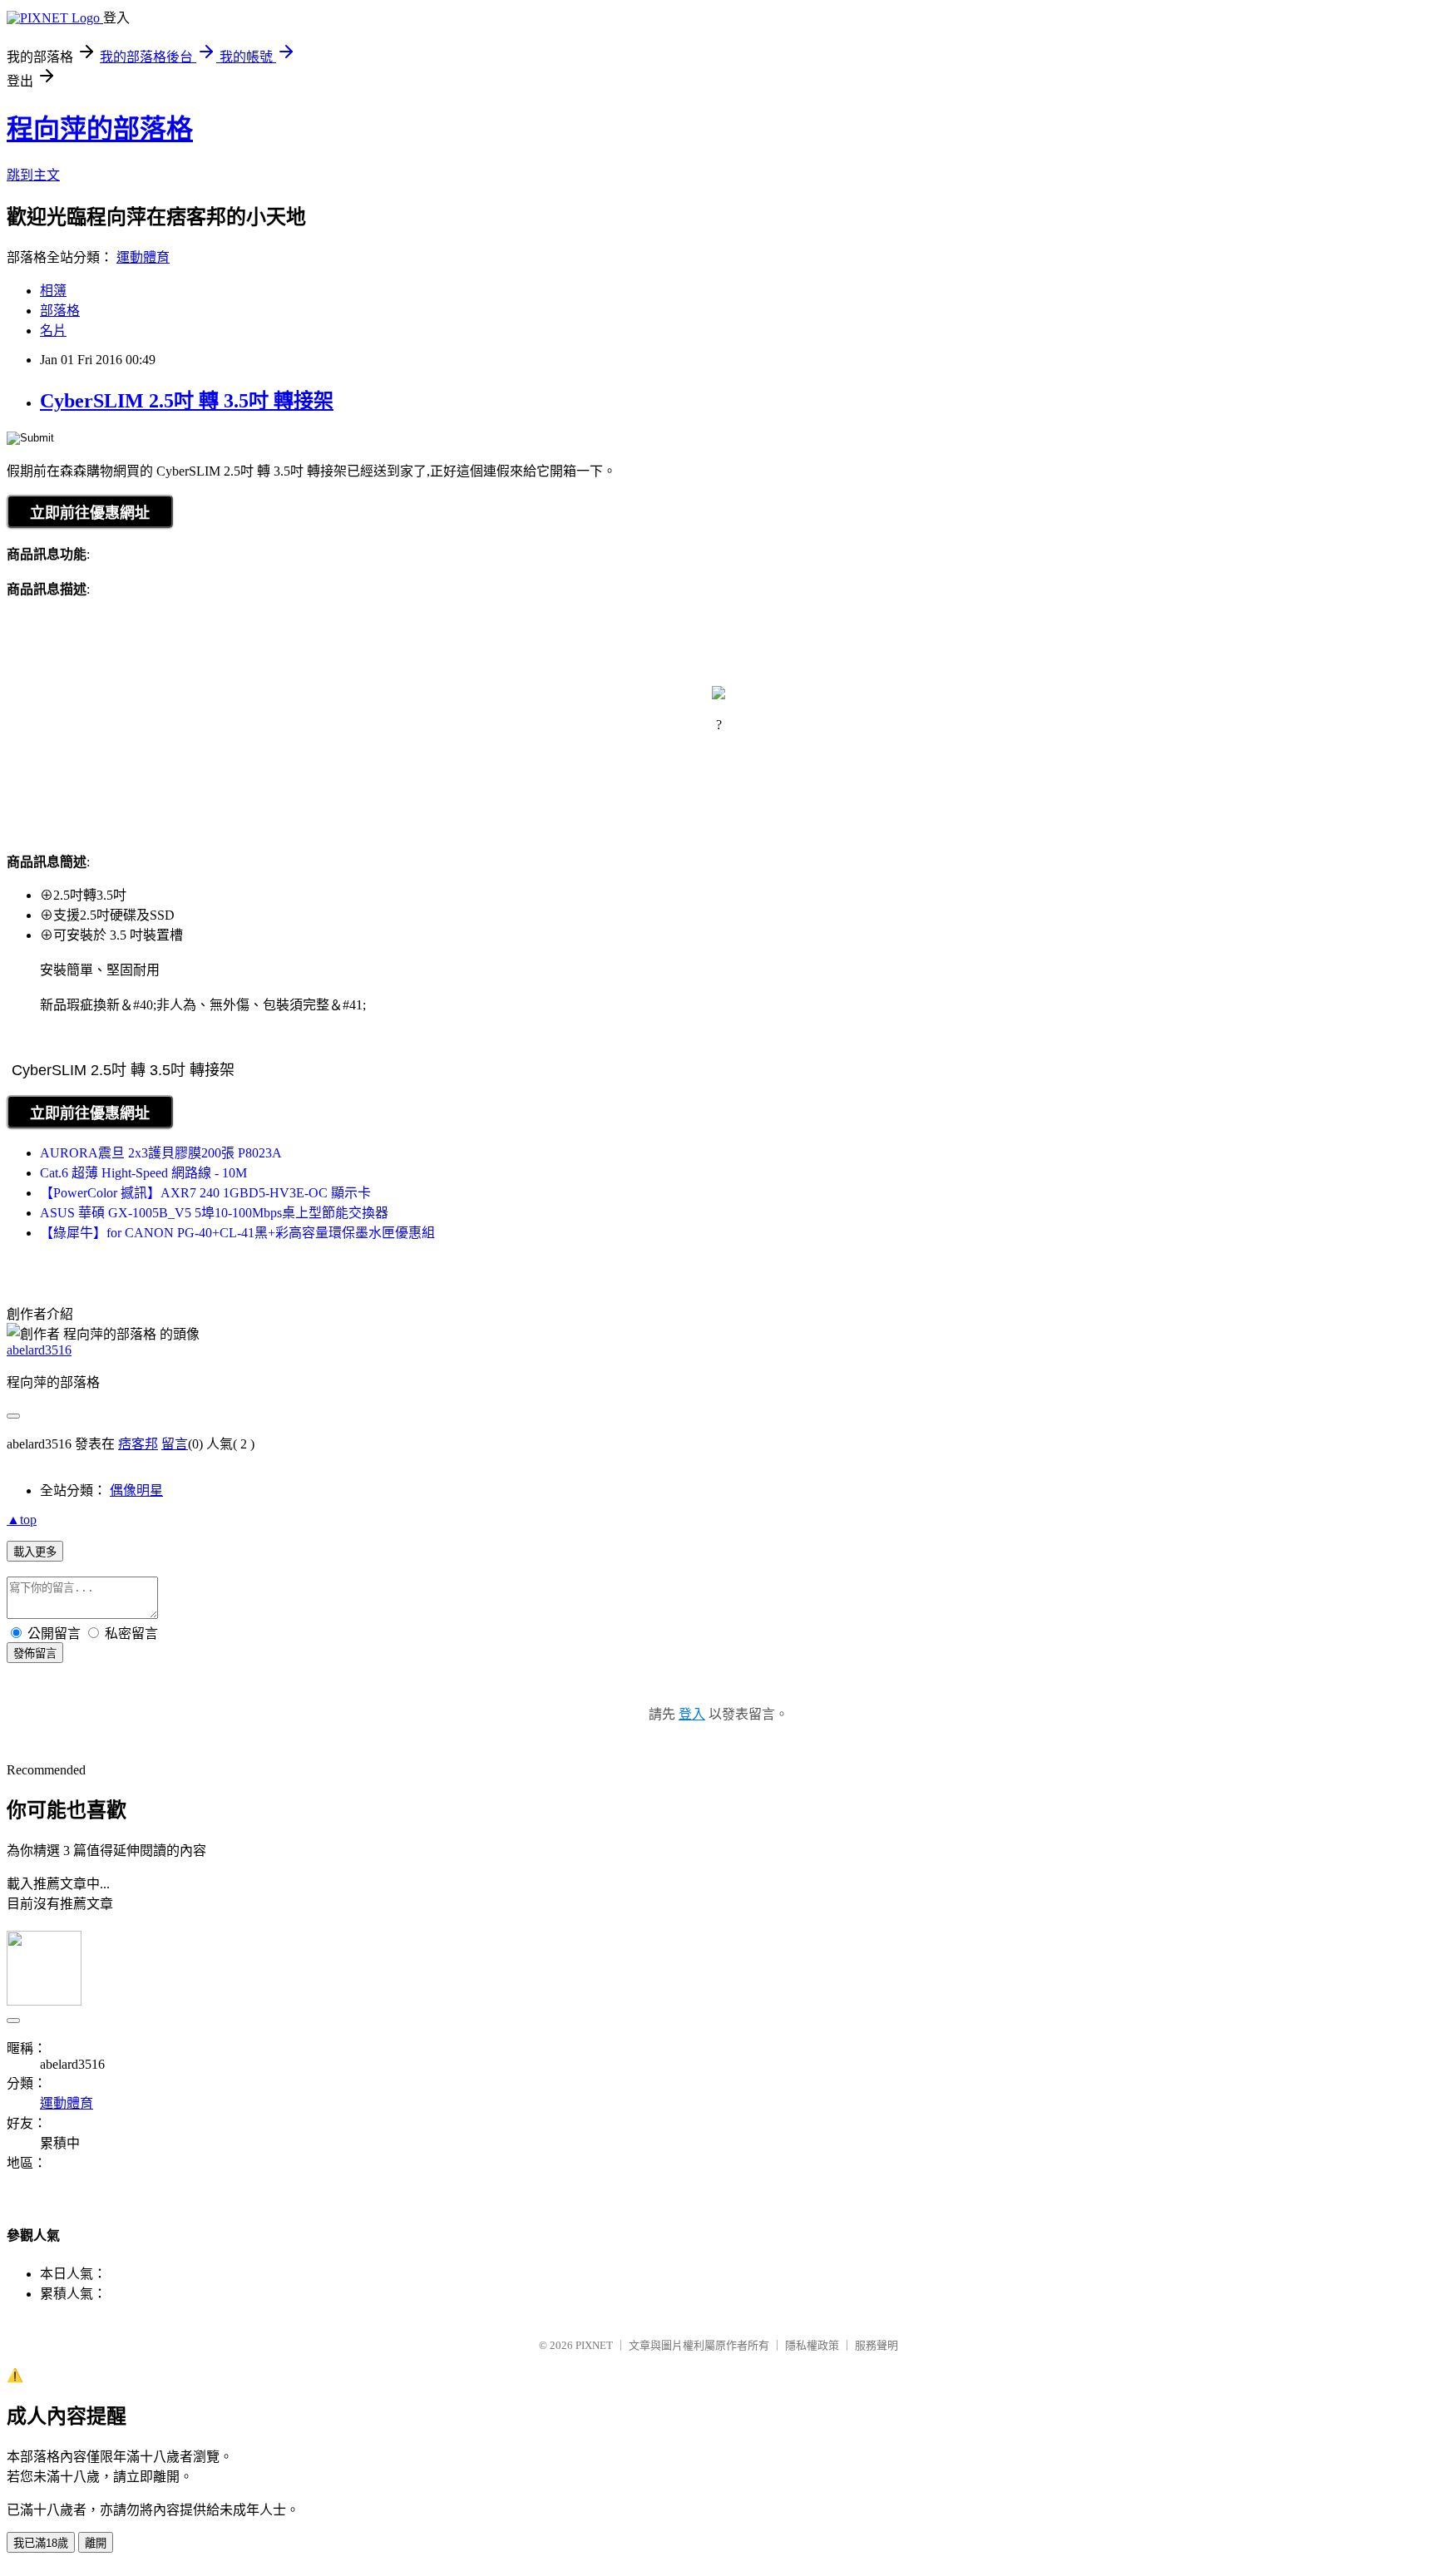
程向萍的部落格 (100, 129)
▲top (22, 1520)
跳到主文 (33, 175)
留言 (175, 1444)
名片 (53, 331)
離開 (96, 2543)
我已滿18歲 (41, 2543)
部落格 (60, 311)
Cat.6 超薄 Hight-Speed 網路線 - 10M (143, 1173)
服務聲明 (877, 2345)
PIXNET (594, 2345)
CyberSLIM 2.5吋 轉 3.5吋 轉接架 (187, 401)
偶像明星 (136, 1490)
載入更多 (35, 1552)
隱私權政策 (812, 2345)
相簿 (53, 291)
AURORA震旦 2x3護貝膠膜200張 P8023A (161, 1153)
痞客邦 (138, 1444)
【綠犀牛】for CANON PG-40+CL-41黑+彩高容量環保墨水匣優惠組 (237, 1233)
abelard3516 (39, 1350)
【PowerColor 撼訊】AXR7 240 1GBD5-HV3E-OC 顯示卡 (205, 1193)
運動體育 (143, 257)
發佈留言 (35, 1653)
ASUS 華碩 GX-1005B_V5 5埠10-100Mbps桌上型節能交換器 (214, 1213)
